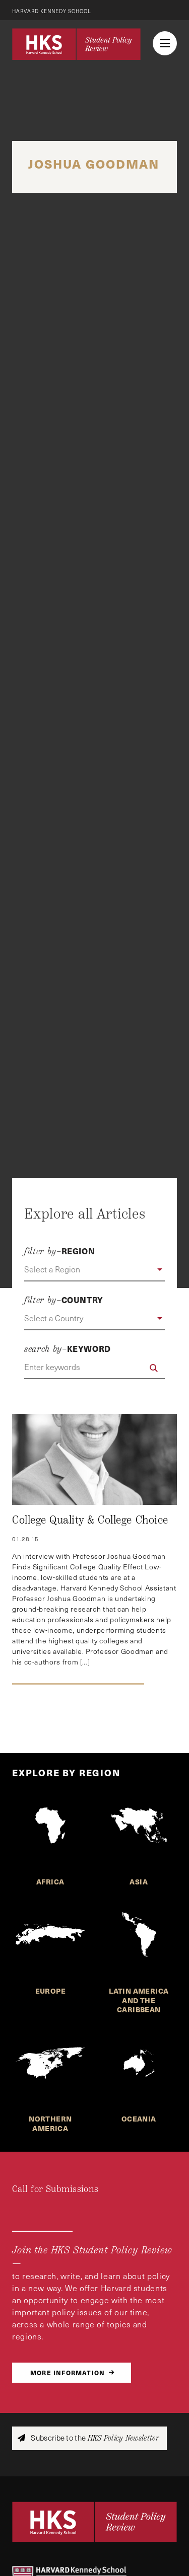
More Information (68, 2372)
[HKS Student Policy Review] (76, 44)
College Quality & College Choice (90, 1520)
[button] (94, 1270)
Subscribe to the (94, 2438)
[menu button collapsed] (165, 43)
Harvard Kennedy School (52, 11)
